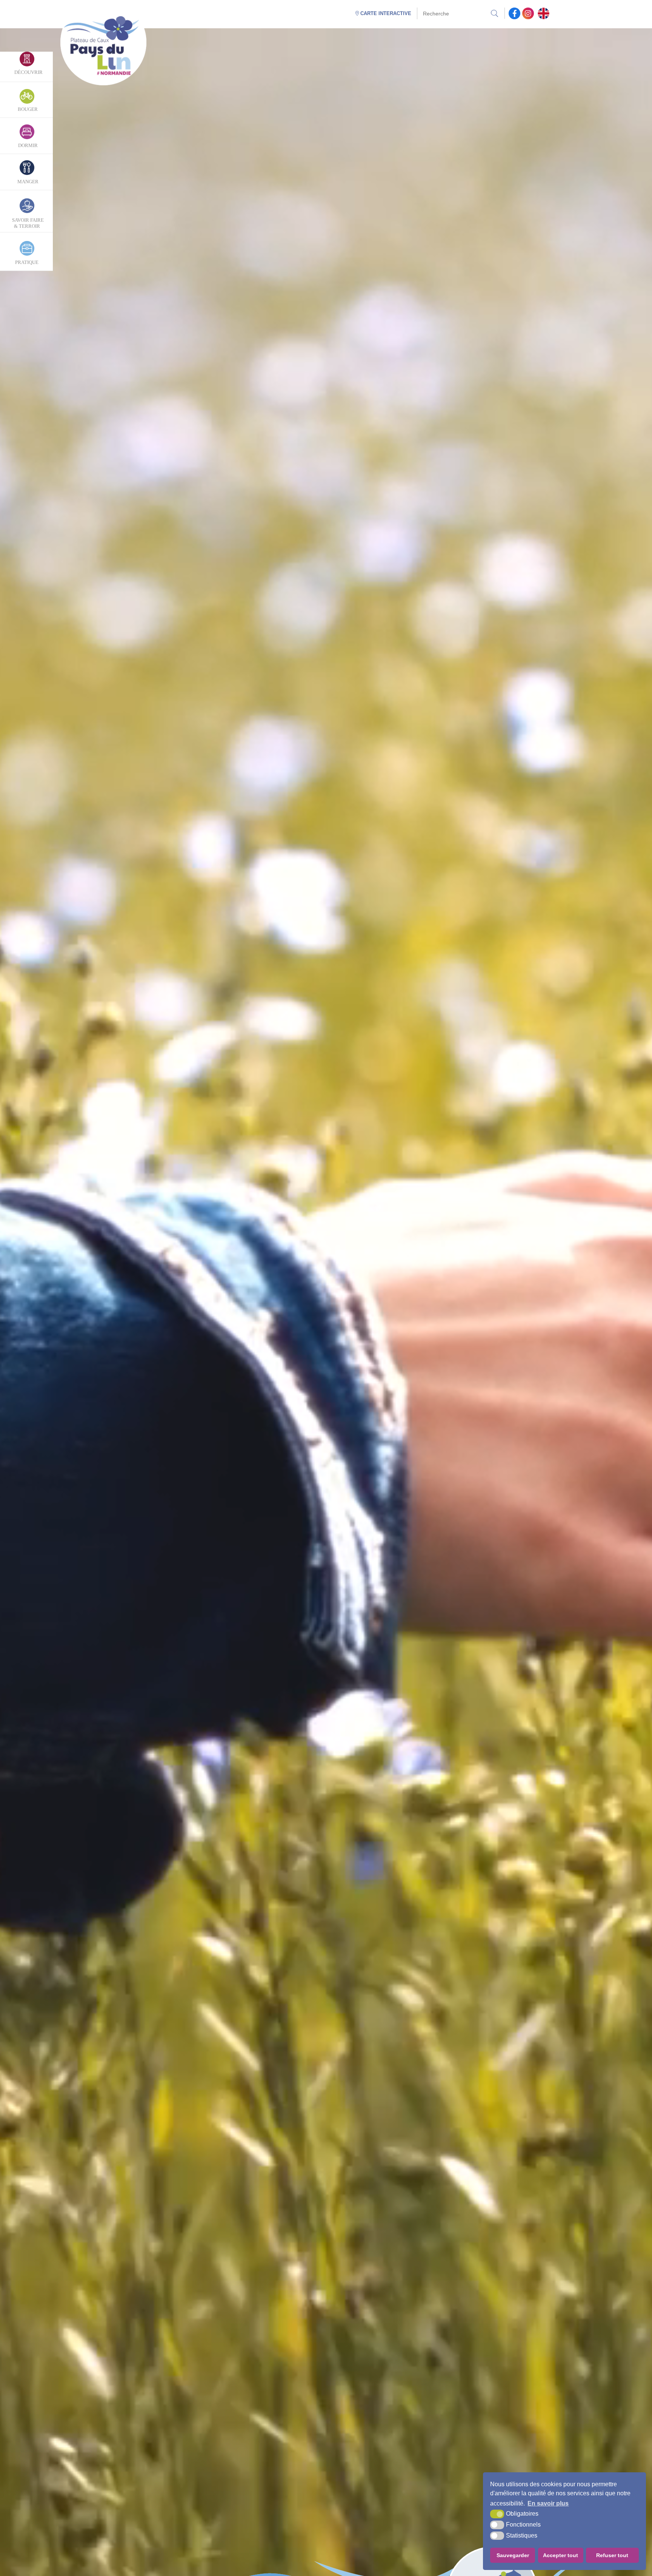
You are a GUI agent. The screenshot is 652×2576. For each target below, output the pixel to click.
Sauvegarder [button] (513, 2555)
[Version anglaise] (544, 13)
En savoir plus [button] (548, 2503)
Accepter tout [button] (561, 2555)
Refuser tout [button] (612, 2555)
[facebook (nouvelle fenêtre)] (514, 13)
